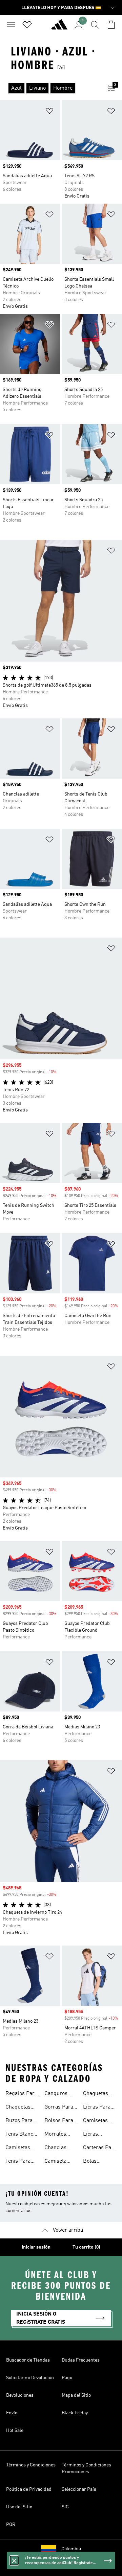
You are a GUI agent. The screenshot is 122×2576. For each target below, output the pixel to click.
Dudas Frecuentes (81, 2360)
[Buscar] (95, 25)
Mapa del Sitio (76, 2395)
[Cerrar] (14, 2560)
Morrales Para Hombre (60, 2135)
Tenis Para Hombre (18, 2162)
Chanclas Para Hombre (60, 2148)
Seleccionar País (79, 2489)
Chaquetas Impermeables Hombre (100, 2094)
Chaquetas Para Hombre (21, 2108)
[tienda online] (59, 27)
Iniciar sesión (36, 2247)
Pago (67, 2378)
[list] (50, 88)
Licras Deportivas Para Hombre (99, 2135)
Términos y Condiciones (31, 2465)
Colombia (71, 2549)
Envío (12, 2413)
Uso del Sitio (19, 2507)
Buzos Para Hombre (19, 2121)
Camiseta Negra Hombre (55, 2162)
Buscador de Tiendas (28, 2360)
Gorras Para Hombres (59, 2108)
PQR (11, 2525)
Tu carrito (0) (86, 2247)
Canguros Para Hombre (60, 2094)
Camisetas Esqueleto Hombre (95, 2121)
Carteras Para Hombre (100, 2148)
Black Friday (75, 2413)
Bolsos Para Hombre (59, 2121)
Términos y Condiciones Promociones (86, 2468)
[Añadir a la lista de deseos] (49, 112)
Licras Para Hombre (97, 2108)
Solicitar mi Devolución (30, 2378)
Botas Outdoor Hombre (93, 2162)
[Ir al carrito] (111, 25)
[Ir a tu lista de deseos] (27, 25)
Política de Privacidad (29, 2489)
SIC (65, 2507)
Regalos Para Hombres (21, 2094)
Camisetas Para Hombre (21, 2148)
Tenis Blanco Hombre (21, 2135)
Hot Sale (15, 2431)
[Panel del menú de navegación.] (11, 25)
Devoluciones (20, 2395)
